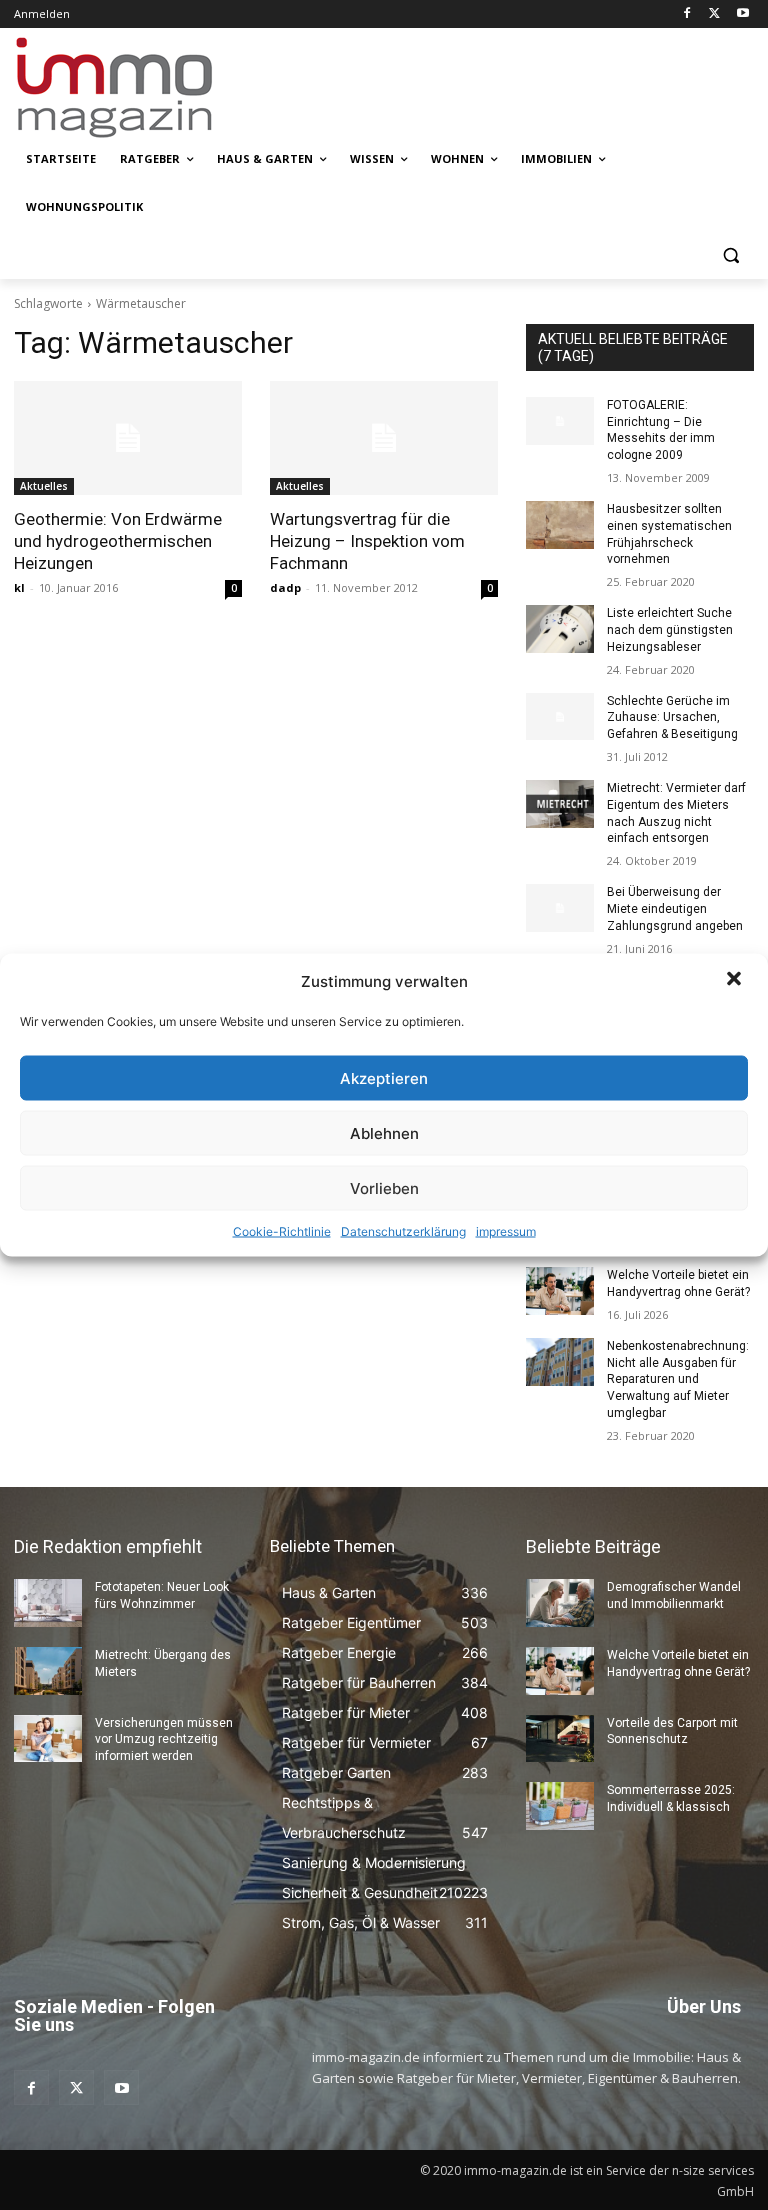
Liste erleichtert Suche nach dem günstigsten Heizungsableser (670, 630)
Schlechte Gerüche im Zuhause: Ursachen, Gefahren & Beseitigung (672, 718)
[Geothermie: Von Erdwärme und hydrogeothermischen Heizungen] (128, 438)
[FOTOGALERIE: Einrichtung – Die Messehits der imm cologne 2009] (560, 421)
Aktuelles (44, 486)
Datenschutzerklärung (403, 1231)
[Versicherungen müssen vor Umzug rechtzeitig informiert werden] (48, 1739)
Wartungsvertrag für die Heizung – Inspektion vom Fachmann (367, 541)
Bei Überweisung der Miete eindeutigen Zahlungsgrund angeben (675, 909)
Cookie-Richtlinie (282, 1231)
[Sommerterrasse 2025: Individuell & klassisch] (560, 1806)
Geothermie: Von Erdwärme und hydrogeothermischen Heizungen (118, 541)
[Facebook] (687, 14)
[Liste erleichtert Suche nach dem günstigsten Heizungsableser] (560, 629)
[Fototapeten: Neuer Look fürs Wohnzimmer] (48, 1603)
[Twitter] (714, 14)
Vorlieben (384, 1187)
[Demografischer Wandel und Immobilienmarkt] (560, 1603)
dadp (285, 587)
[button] (736, 981)
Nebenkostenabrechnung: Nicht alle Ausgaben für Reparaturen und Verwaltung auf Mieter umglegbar (678, 1379)
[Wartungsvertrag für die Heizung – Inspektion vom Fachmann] (384, 438)
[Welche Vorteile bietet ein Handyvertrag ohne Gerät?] (560, 1291)
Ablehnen (384, 1132)
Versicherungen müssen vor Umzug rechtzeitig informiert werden (164, 1740)
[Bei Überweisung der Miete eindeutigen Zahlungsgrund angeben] (560, 908)
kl (19, 587)
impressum (506, 1231)
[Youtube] (742, 14)
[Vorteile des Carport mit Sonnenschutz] (560, 1739)
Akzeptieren (384, 1077)
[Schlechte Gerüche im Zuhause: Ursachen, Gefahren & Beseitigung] (560, 717)
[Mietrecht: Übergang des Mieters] (48, 1671)
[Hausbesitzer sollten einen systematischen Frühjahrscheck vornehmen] (560, 525)
